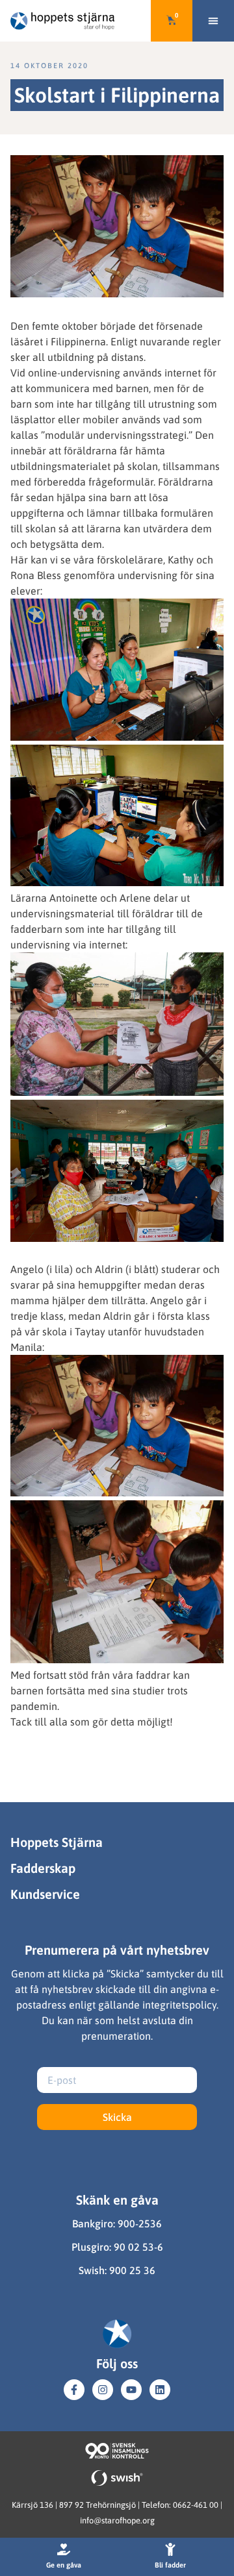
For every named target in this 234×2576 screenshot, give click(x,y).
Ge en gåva (64, 2565)
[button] (213, 21)
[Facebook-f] (74, 2390)
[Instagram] (103, 2390)
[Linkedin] (160, 2390)
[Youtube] (131, 2390)
